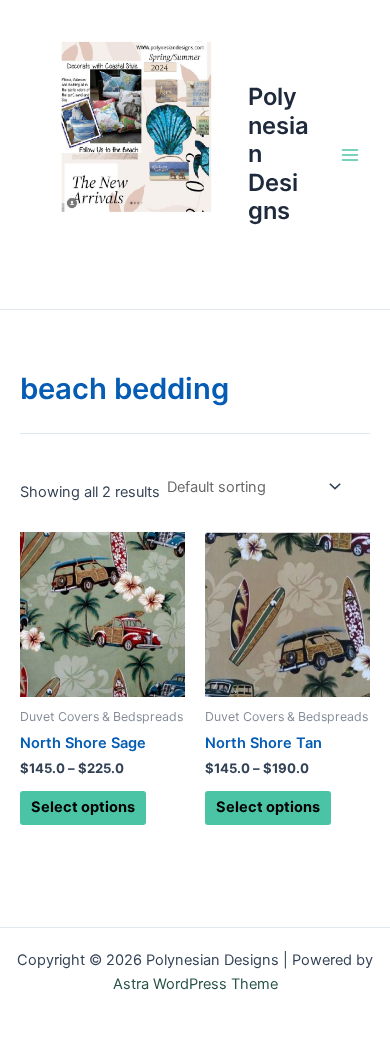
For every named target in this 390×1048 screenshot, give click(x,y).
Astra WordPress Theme (195, 984)
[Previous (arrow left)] (35, 524)
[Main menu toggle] (350, 154)
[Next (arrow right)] (355, 524)
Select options (83, 807)
